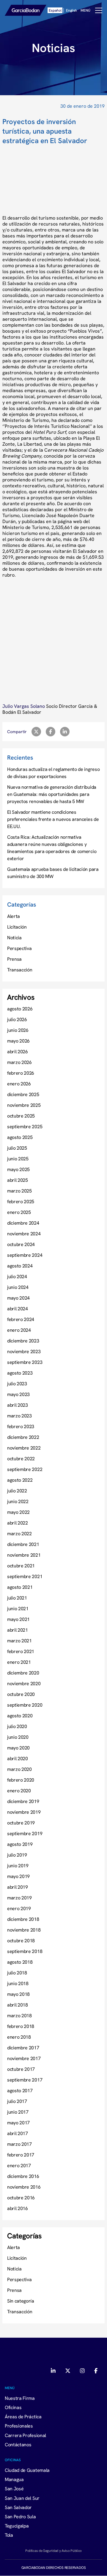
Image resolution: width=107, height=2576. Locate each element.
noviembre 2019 (24, 1812)
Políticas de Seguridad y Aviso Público (53, 2551)
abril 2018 (18, 2005)
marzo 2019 (19, 1898)
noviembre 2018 (24, 1930)
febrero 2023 (21, 1426)
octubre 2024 (21, 1244)
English (71, 10)
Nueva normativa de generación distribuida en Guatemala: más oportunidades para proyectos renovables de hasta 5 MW (52, 794)
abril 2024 (18, 1309)
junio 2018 (18, 1983)
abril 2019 (18, 1887)
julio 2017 (17, 2101)
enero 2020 (19, 1791)
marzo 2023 (19, 1416)
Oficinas (13, 2407)
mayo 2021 (18, 1619)
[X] (68, 2371)
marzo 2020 (19, 1769)
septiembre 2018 (25, 1951)
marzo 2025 (19, 1191)
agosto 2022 (20, 1480)
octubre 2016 (21, 2198)
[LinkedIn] (54, 2371)
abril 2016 (18, 2208)
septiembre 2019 (25, 1833)
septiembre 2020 (25, 1705)
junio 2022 (18, 1501)
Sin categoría (21, 2301)
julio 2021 (17, 1598)
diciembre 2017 (23, 2048)
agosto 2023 (20, 1373)
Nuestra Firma (20, 2398)
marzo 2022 (19, 1533)
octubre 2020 (21, 1694)
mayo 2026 (18, 1041)
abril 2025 (18, 1180)
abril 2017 (18, 2133)
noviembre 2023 (24, 1351)
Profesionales (19, 2426)
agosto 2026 (20, 1009)
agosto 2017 (20, 2090)
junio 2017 (18, 2112)
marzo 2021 (19, 1641)
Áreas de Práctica (23, 2417)
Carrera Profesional (25, 2435)
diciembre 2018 (23, 1919)
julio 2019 (17, 1855)
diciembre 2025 (23, 1094)
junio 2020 (18, 1737)
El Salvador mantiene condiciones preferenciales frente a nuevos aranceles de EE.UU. (53, 819)
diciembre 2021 (23, 1544)
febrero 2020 (21, 1780)
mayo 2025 (18, 1169)
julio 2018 (17, 1973)
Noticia (14, 938)
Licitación (17, 927)
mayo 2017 (18, 2123)
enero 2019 (19, 1908)
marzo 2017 (19, 2144)
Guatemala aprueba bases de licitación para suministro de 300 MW (53, 873)
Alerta (14, 916)
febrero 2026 (21, 1073)
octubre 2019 (21, 1823)
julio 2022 (17, 1491)
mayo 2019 (18, 1876)
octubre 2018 (21, 1940)
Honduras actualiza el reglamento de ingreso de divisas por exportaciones (53, 773)
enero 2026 (19, 1084)
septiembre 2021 (25, 1576)
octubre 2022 (21, 1458)
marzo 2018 (19, 2015)
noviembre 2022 (24, 1448)
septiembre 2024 (25, 1255)
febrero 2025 (21, 1201)
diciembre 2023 (23, 1341)
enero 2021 (19, 1662)
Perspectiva (19, 948)
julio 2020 (17, 1726)
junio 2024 (18, 1287)
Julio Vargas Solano (24, 706)
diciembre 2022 (23, 1437)
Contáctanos (18, 2444)
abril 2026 (18, 1051)
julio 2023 (17, 1384)
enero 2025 (19, 1212)
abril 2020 (18, 1758)
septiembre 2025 (25, 1126)
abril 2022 (18, 1523)
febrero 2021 (21, 1651)
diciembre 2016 (23, 2176)
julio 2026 (17, 1019)
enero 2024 (19, 1330)
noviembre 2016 (24, 2187)
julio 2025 (17, 1148)
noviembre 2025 (24, 1105)
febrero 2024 (21, 1319)
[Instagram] (82, 2371)
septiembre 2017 (25, 2080)
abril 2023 (18, 1405)
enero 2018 (19, 2037)
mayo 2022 (18, 1512)
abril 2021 (18, 1630)
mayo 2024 (18, 1298)
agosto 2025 (20, 1137)
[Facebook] (96, 2371)
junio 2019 (18, 1866)
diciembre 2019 (23, 1801)
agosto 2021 (20, 1587)
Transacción (20, 970)
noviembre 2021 (24, 1555)
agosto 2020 (20, 1716)
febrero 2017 (21, 2155)
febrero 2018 (21, 2026)
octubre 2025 (21, 1116)
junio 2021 (18, 1608)
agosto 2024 (20, 1266)
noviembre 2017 (24, 2058)
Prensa (14, 959)
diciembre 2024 (23, 1223)
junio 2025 (18, 1159)
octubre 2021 (21, 1566)
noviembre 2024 (24, 1234)
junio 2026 (18, 1030)
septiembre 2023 (25, 1362)
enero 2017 (19, 2165)
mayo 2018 (18, 1994)
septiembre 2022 (25, 1469)
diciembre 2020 (23, 1673)
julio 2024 (17, 1276)
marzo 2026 (19, 1062)
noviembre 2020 (24, 1683)
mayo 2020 (18, 1748)
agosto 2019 (20, 1844)
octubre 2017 (21, 2069)
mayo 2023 (18, 1394)
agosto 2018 (20, 1962)
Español (55, 10)
